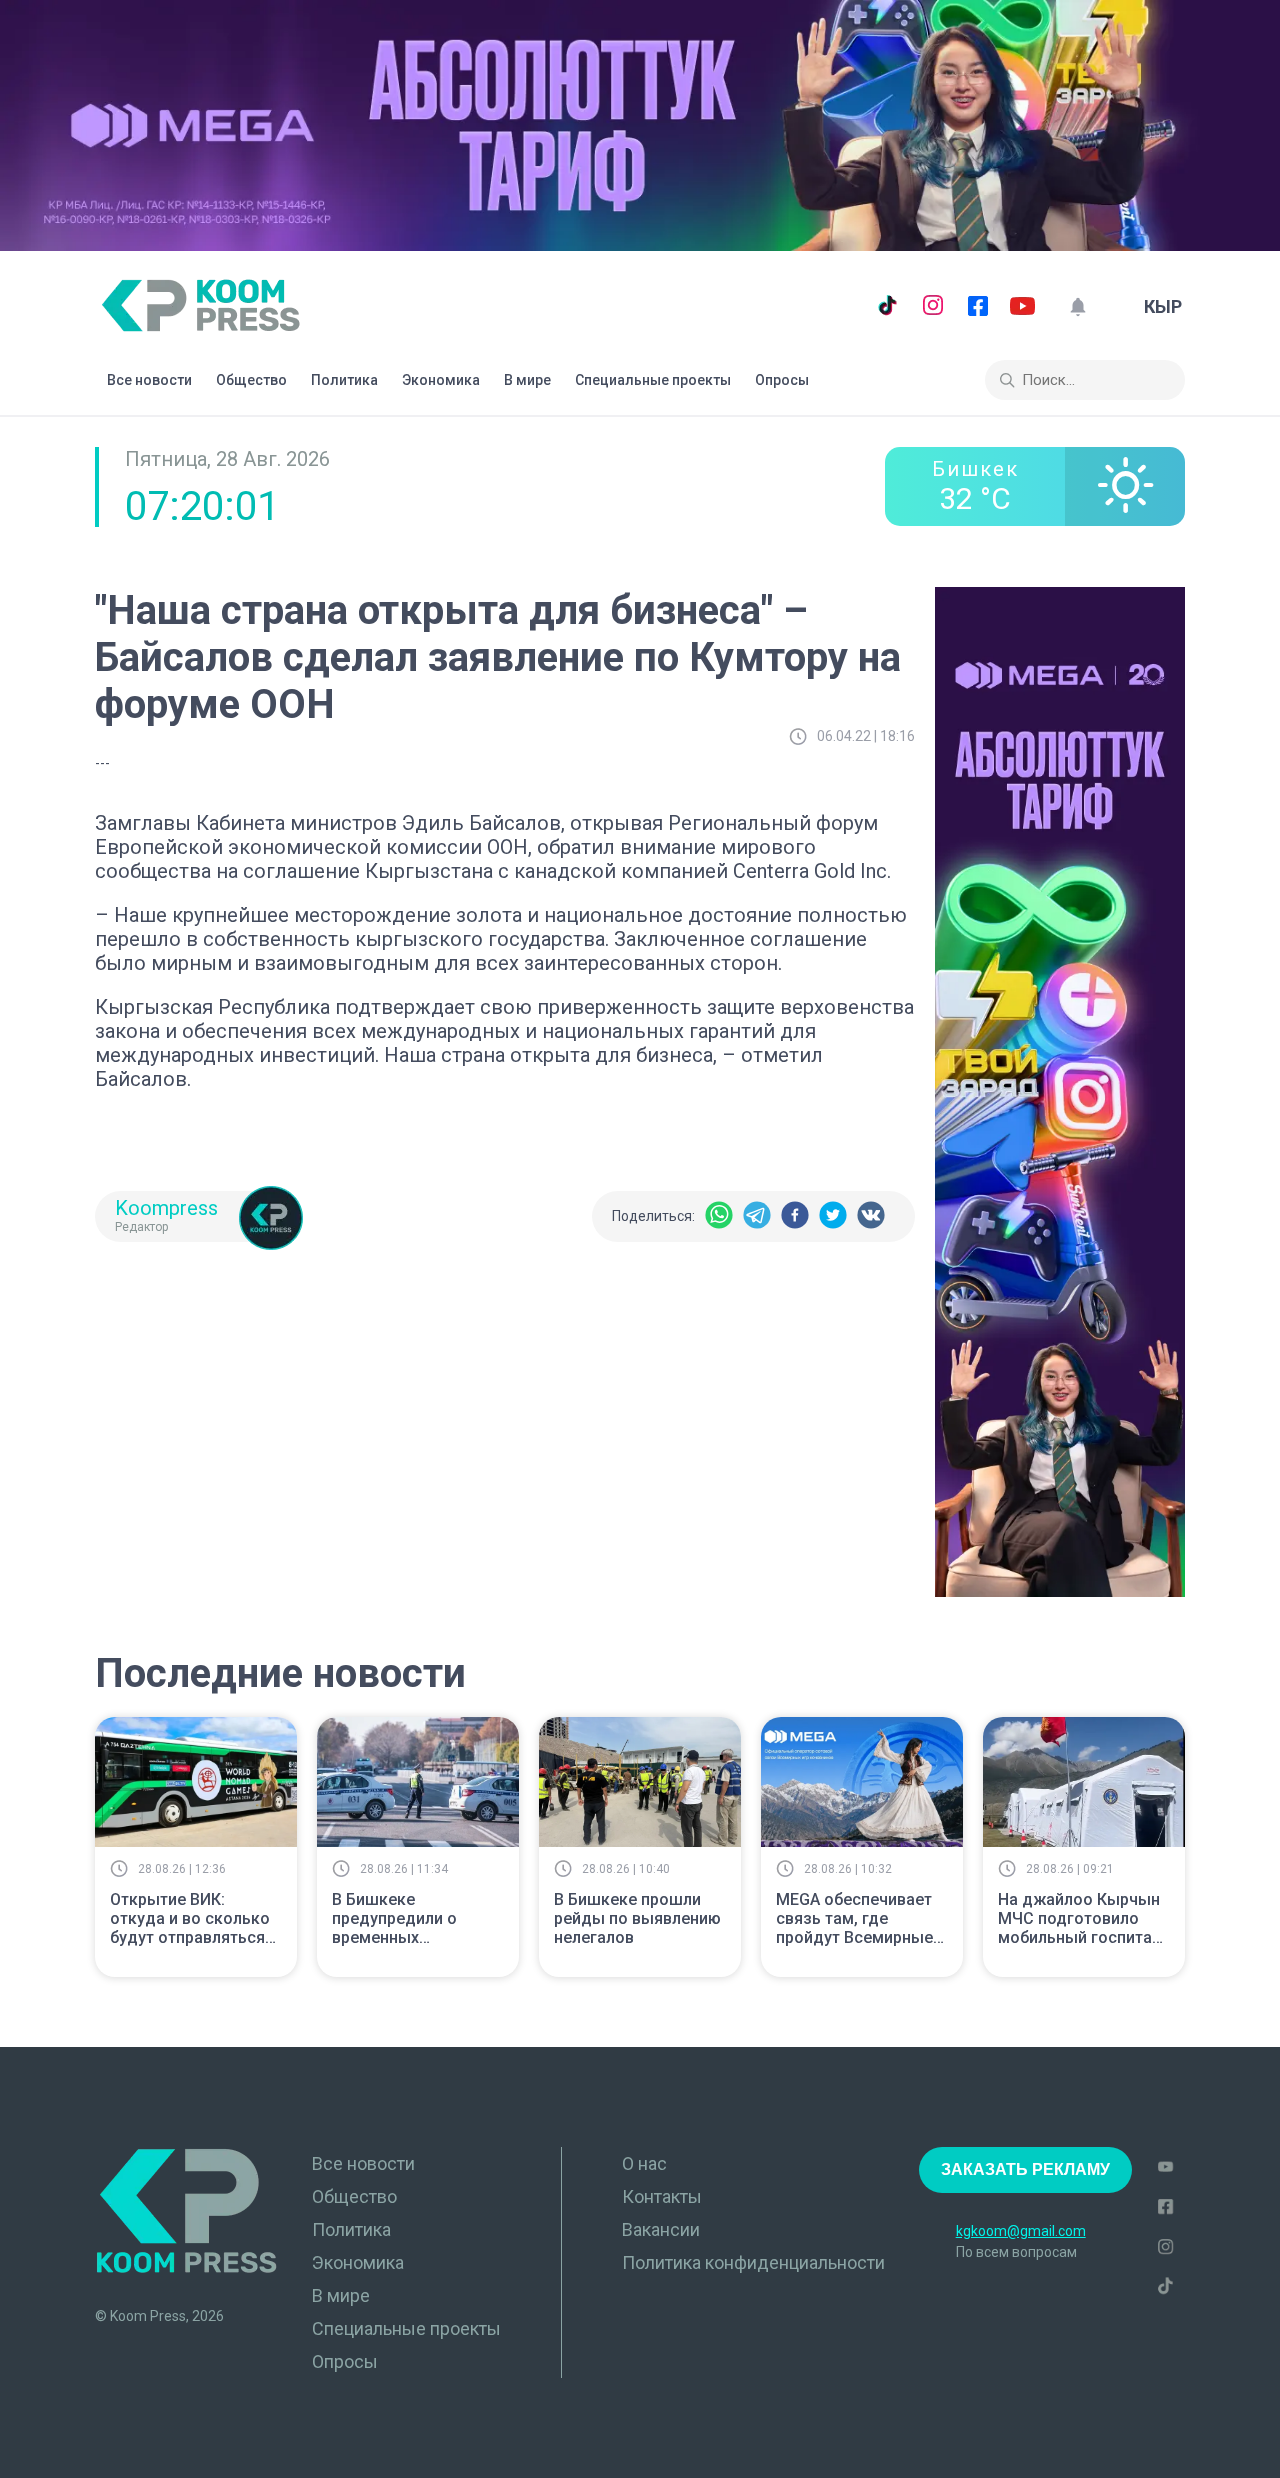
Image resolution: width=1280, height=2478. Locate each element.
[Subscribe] (1077, 306)
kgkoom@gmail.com (1021, 2231)
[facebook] (795, 1216)
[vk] (871, 1216)
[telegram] (757, 1216)
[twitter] (833, 1216)
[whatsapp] (719, 1216)
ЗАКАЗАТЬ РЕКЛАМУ (1025, 2169)
